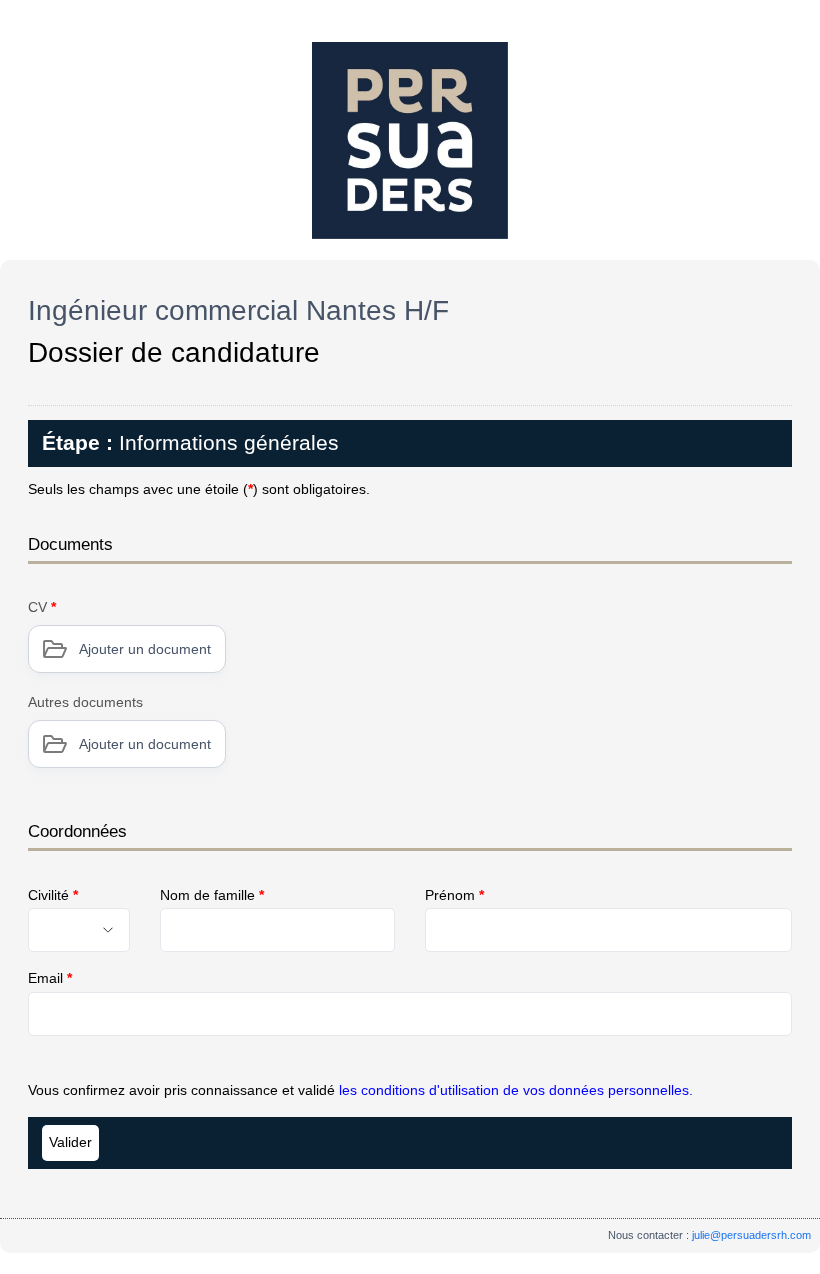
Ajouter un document (145, 649)
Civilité (53, 895)
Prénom (454, 895)
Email (50, 978)
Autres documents (85, 702)
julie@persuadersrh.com (751, 1235)
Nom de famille (212, 895)
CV (42, 607)
